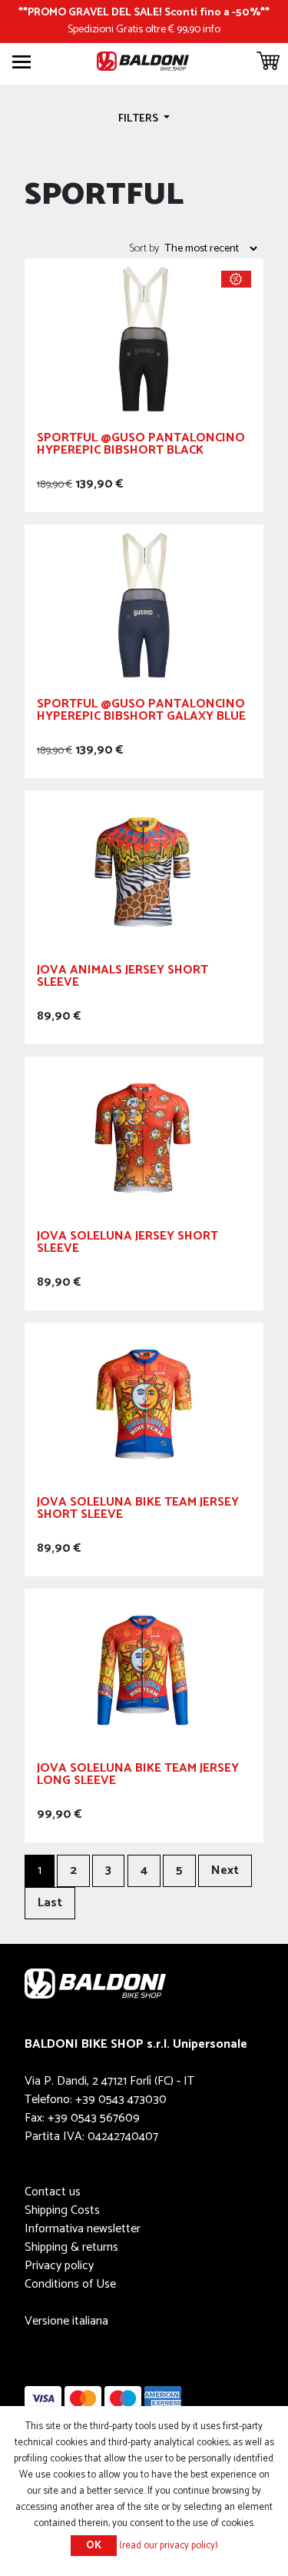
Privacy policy (59, 2266)
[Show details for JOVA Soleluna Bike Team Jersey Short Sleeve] (144, 1403)
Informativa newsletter (83, 2229)
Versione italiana (66, 2321)
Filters (139, 118)
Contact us (53, 2192)
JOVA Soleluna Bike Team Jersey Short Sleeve (138, 1511)
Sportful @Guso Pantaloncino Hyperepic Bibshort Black (141, 446)
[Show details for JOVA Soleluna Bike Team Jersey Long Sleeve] (144, 1669)
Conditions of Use (70, 2284)
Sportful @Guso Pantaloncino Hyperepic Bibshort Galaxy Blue (141, 712)
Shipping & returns (71, 2247)
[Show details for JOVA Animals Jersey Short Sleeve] (144, 871)
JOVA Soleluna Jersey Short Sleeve (127, 1245)
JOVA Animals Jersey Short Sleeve (122, 978)
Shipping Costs (62, 2210)
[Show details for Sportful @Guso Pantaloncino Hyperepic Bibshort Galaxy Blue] (144, 605)
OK (94, 2546)
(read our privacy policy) (169, 2546)
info (212, 29)
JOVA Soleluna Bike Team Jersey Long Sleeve (138, 1777)
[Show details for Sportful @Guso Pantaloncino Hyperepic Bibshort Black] (144, 339)
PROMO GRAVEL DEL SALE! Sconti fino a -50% (144, 12)
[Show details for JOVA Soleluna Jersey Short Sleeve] (144, 1137)
